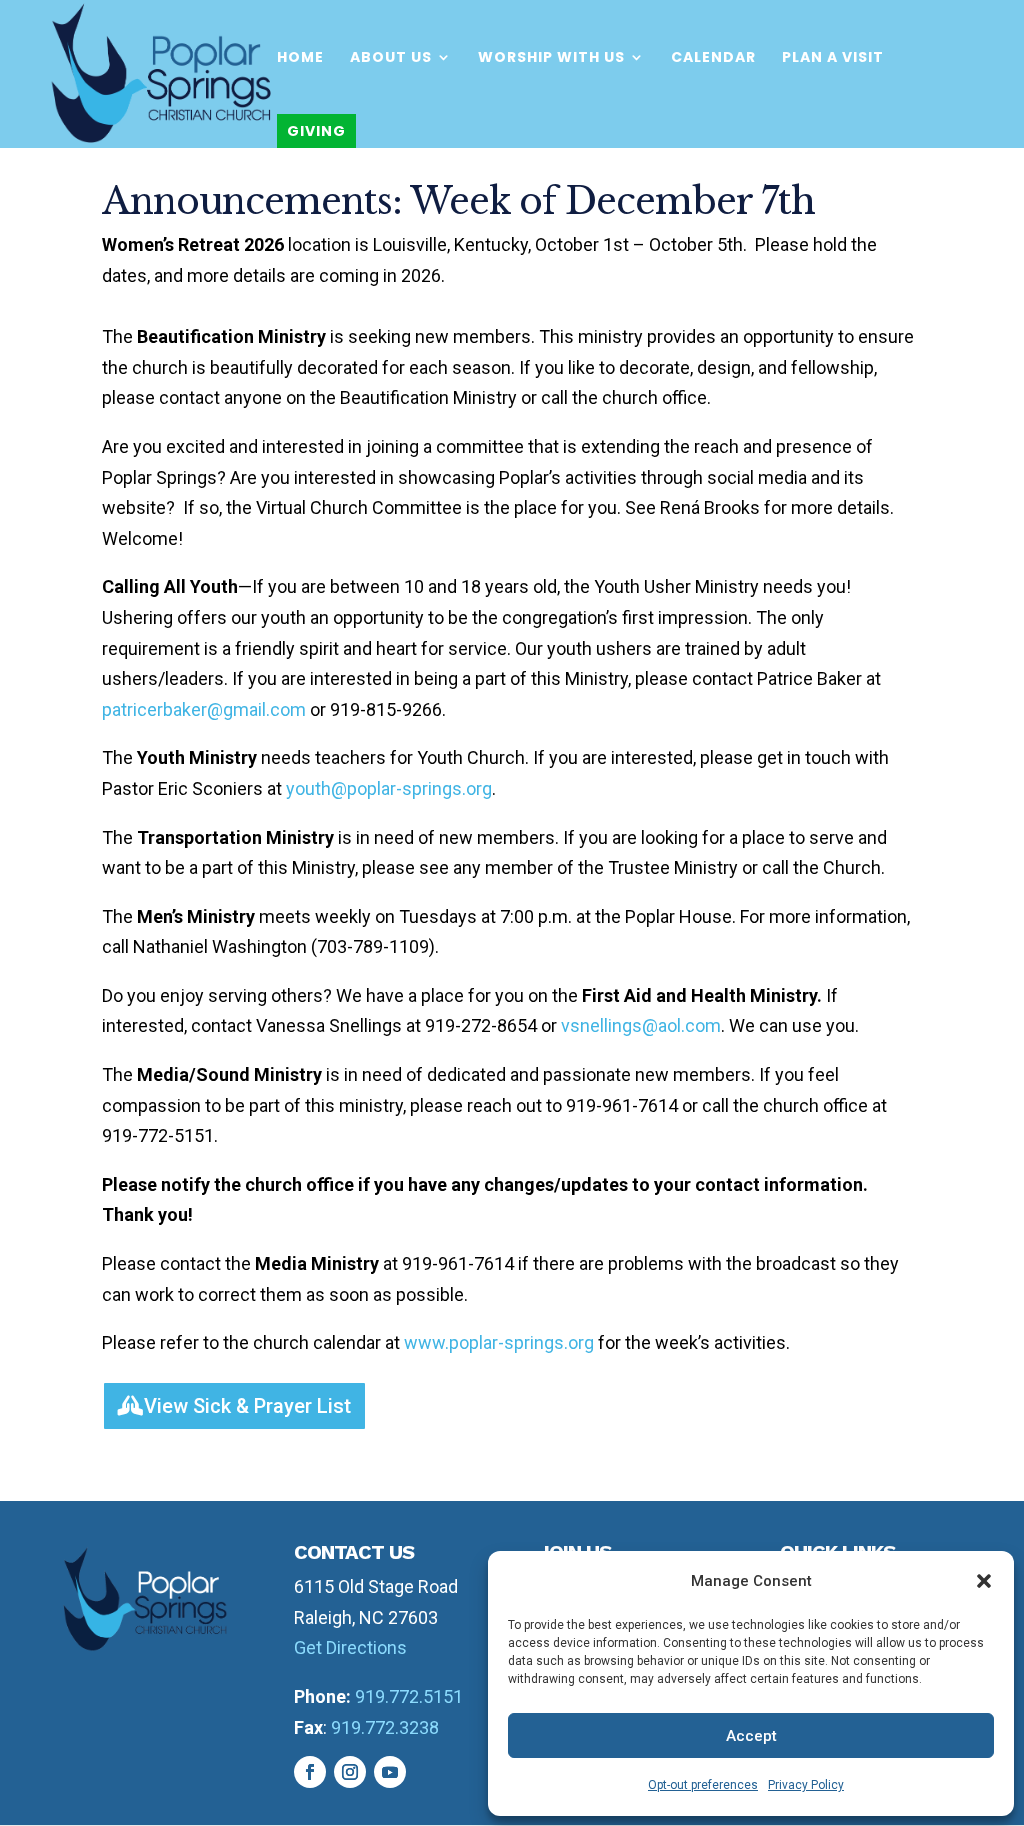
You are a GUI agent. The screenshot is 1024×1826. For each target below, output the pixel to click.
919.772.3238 (385, 1727)
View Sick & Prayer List (247, 1406)
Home (300, 58)
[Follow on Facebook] (310, 1772)
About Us (391, 58)
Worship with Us (551, 58)
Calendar (713, 58)
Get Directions (350, 1647)
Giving (316, 131)
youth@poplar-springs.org (389, 788)
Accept (751, 1736)
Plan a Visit (833, 58)
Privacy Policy (806, 1785)
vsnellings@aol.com (641, 1025)
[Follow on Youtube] (390, 1772)
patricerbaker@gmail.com (204, 709)
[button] (984, 1581)
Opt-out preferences (703, 1785)
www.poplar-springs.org (499, 1342)
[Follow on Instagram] (350, 1772)
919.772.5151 (409, 1696)
